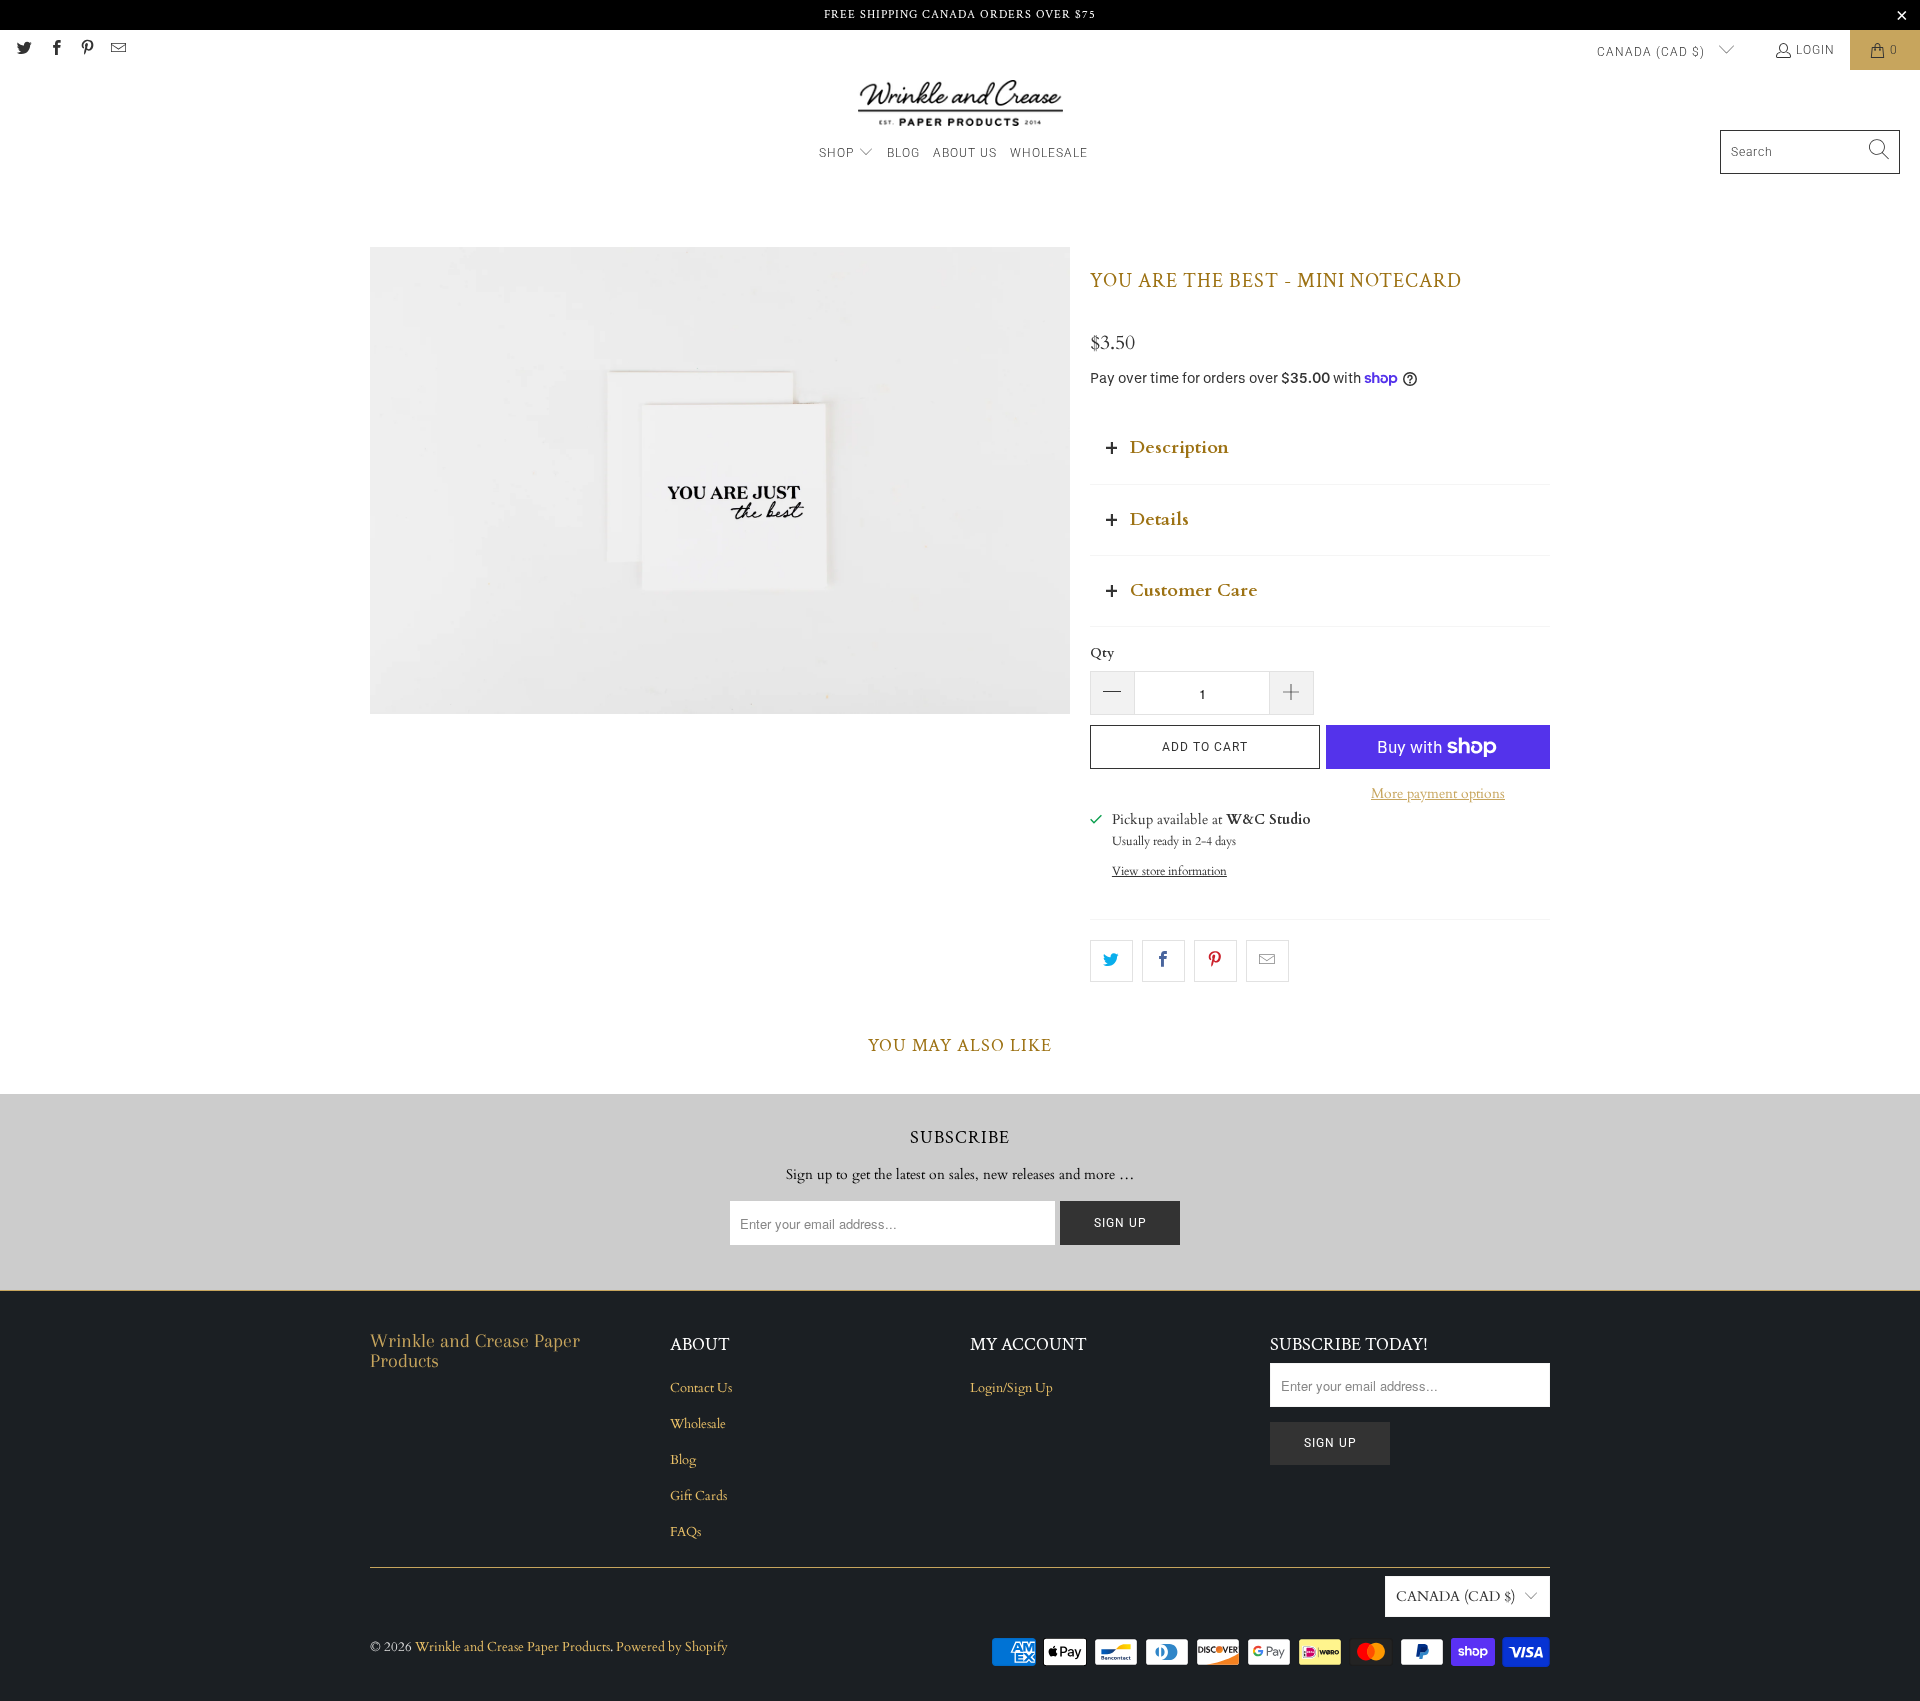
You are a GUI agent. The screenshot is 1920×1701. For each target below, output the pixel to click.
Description (1179, 447)
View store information (1169, 871)
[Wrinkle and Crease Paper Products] (960, 105)
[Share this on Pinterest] (1215, 961)
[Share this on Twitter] (1111, 961)
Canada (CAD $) (1653, 52)
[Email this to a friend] (1267, 961)
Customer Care (1194, 590)
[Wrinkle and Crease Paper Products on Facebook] (54, 50)
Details (1159, 519)
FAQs (685, 1532)
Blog (683, 1460)
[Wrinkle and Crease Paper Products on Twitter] (23, 50)
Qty (1102, 653)
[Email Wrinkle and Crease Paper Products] (117, 50)
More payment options (1438, 793)
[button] (846, 153)
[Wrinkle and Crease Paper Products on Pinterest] (86, 50)
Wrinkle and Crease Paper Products (512, 1647)
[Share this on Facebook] (1163, 961)
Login (1815, 50)
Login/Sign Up (1011, 1388)
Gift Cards (698, 1496)
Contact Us (701, 1388)
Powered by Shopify (672, 1647)
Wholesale (698, 1424)
